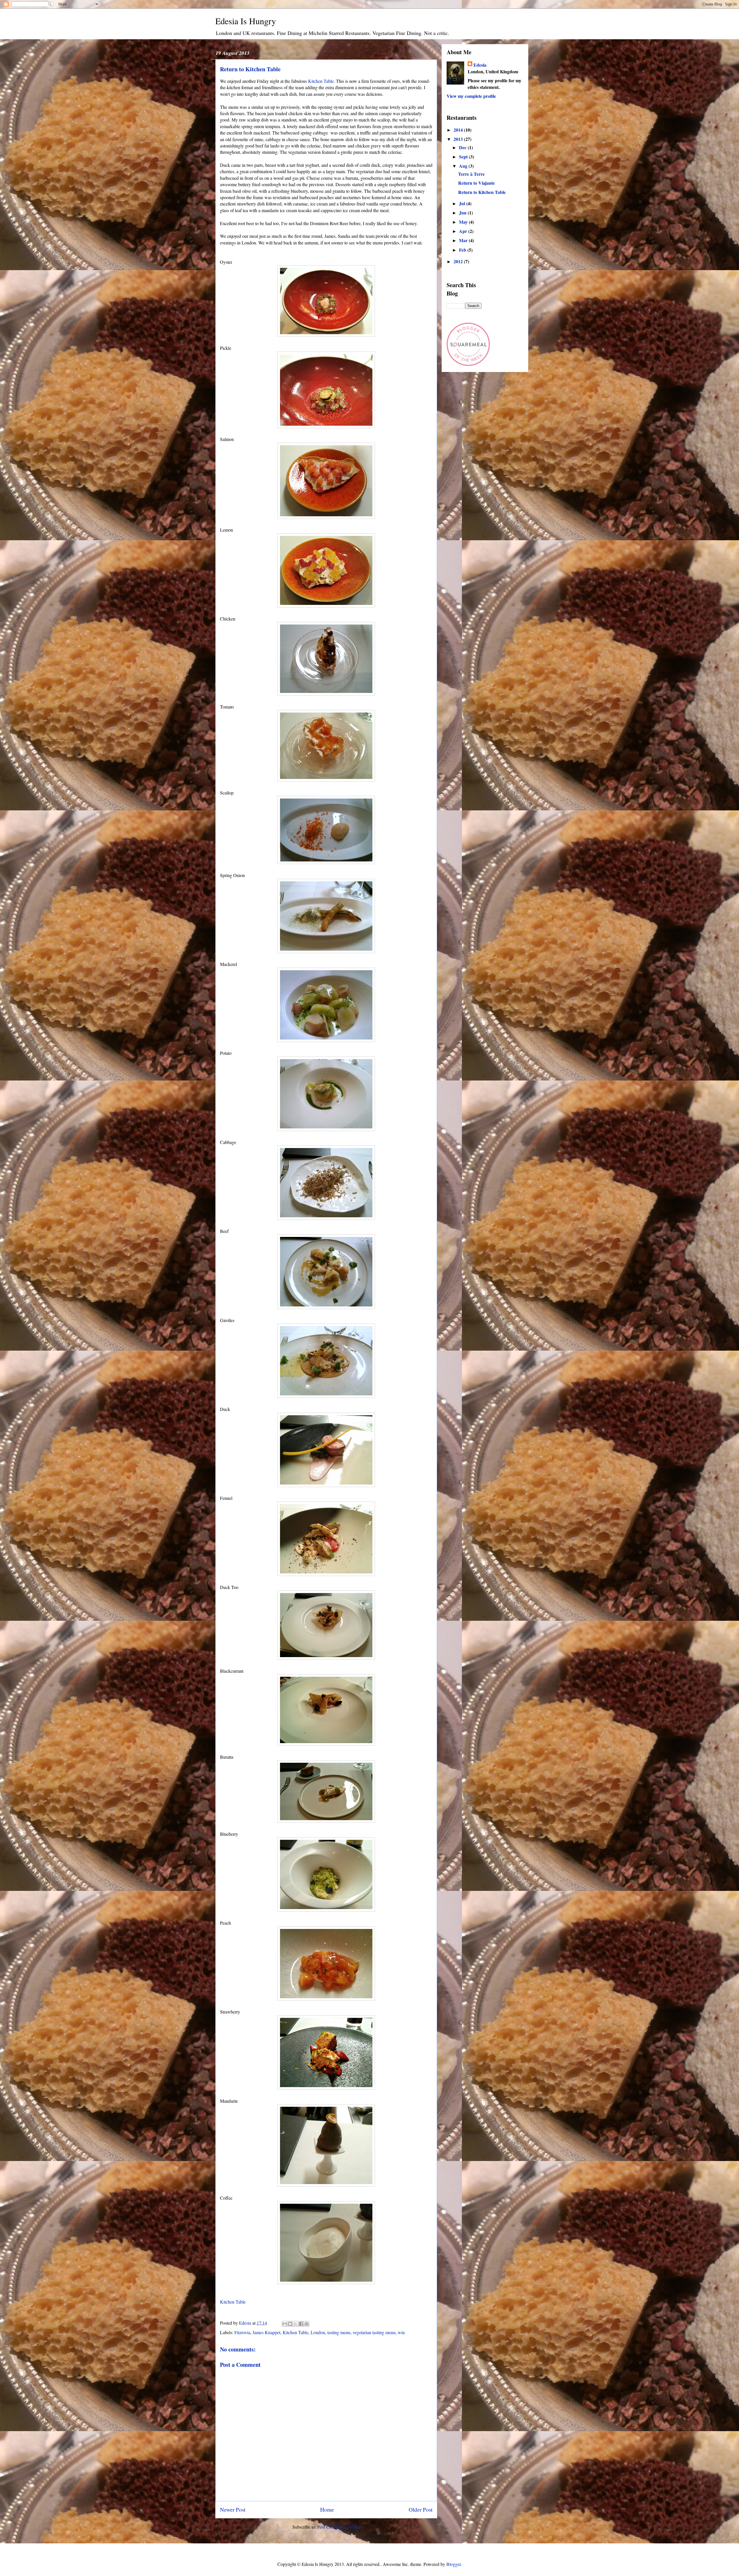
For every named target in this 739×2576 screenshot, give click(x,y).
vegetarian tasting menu (374, 2332)
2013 (459, 139)
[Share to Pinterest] (307, 2324)
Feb (463, 250)
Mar (464, 240)
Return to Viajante (476, 183)
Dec (463, 147)
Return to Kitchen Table (482, 192)
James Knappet (266, 2332)
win (401, 2332)
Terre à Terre (471, 174)
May (464, 222)
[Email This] (285, 2324)
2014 (459, 130)
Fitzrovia (242, 2332)
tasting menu (339, 2332)
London (318, 2332)
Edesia (480, 65)
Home (327, 2509)
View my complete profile (471, 96)
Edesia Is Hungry (246, 21)
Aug (464, 166)
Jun (463, 213)
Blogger (454, 2564)
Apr (464, 231)
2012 (459, 261)
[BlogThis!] (290, 2324)
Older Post (421, 2509)
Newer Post (233, 2509)
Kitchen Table (321, 81)
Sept (464, 157)
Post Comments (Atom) (339, 2527)
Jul (463, 203)
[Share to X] (296, 2324)
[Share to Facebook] (301, 2324)
